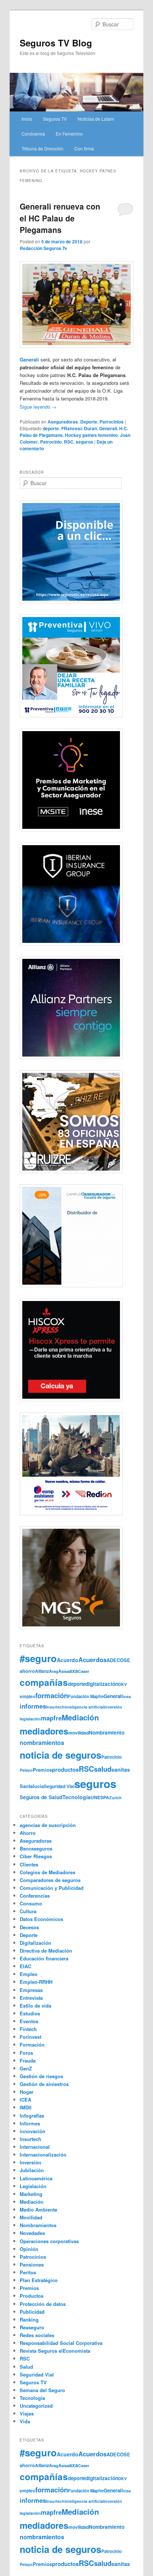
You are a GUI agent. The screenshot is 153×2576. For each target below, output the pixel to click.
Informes (30, 2123)
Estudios (30, 2013)
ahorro (27, 1671)
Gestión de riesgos (41, 2076)
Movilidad (31, 2217)
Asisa (64, 1671)
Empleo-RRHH (36, 1982)
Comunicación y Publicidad (52, 1888)
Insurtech (55, 1707)
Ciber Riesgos (36, 1856)
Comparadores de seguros (50, 1880)
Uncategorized (36, 2406)
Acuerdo (68, 1660)
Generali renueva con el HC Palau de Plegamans (60, 218)
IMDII (26, 2107)
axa (74, 1671)
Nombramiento (107, 1733)
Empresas (31, 1990)
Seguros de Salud (41, 1797)
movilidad (79, 1733)
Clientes (29, 1864)
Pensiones (32, 2264)
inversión (113, 1707)
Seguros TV (55, 119)
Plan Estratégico (39, 2280)
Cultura (28, 1911)
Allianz (42, 1671)
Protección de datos (43, 2304)
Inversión (30, 2162)
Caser (84, 1671)
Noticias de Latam (96, 119)
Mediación (80, 1717)
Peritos (28, 2272)
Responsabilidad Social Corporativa (61, 2343)
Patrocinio (51, 442)
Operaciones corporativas (49, 2241)
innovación (32, 2131)
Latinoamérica (36, 2178)
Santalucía (32, 1786)
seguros (84, 442)
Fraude (28, 2061)
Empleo (29, 1974)
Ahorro (28, 1833)
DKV (122, 1684)
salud (103, 1769)
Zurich (115, 1798)
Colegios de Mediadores (48, 1872)
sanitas (121, 1769)
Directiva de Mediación (46, 1951)
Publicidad (32, 2312)
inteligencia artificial (84, 1707)
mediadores (44, 1731)
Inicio (27, 119)
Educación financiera (44, 1958)
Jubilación (32, 2170)
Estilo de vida (35, 2006)
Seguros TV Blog (56, 43)
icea (127, 1696)
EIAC (25, 1966)
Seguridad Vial (59, 1786)
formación (52, 1695)
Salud (26, 2367)
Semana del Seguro (42, 2390)
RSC (69, 442)
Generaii (108, 428)
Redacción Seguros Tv (43, 248)
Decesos (29, 1927)
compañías (44, 1682)
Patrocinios (112, 422)
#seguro (38, 1658)
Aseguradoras (63, 422)
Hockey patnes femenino (91, 435)
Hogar (27, 2092)
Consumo (31, 1903)
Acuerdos (92, 1660)
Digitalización (35, 1943)
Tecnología (76, 1797)
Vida (25, 2421)
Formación (32, 2045)
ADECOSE (118, 1660)
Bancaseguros (36, 1848)
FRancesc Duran (79, 428)
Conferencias (35, 1896)
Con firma (84, 148)
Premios (42, 1770)
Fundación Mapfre (86, 1696)
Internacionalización (43, 2155)
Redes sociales (37, 2335)
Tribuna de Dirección (43, 148)
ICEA (25, 2100)
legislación (30, 1719)
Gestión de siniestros (44, 2084)
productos (65, 1769)
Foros (26, 2053)
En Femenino (69, 134)
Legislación (33, 2186)
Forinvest (30, 2037)
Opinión (29, 2249)
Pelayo (26, 1770)
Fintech (28, 2029)
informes (33, 1706)
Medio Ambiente (38, 2210)
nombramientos (42, 1743)
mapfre (51, 1718)
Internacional (35, 2147)
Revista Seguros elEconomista (55, 2351)
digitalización (102, 1684)
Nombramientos (38, 2225)
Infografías (32, 2116)
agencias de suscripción (48, 1825)
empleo (27, 1696)
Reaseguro (32, 2327)
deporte (51, 428)
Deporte (89, 422)
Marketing (31, 2194)
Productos (32, 2296)
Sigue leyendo (38, 407)
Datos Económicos (41, 1919)
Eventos (29, 2021)
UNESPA (100, 1797)
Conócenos (33, 134)
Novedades (32, 2233)
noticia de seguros (61, 1755)
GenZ (26, 2068)
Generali (113, 1696)
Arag (54, 1671)
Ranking (29, 2319)
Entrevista (31, 1998)
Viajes (27, 2413)
